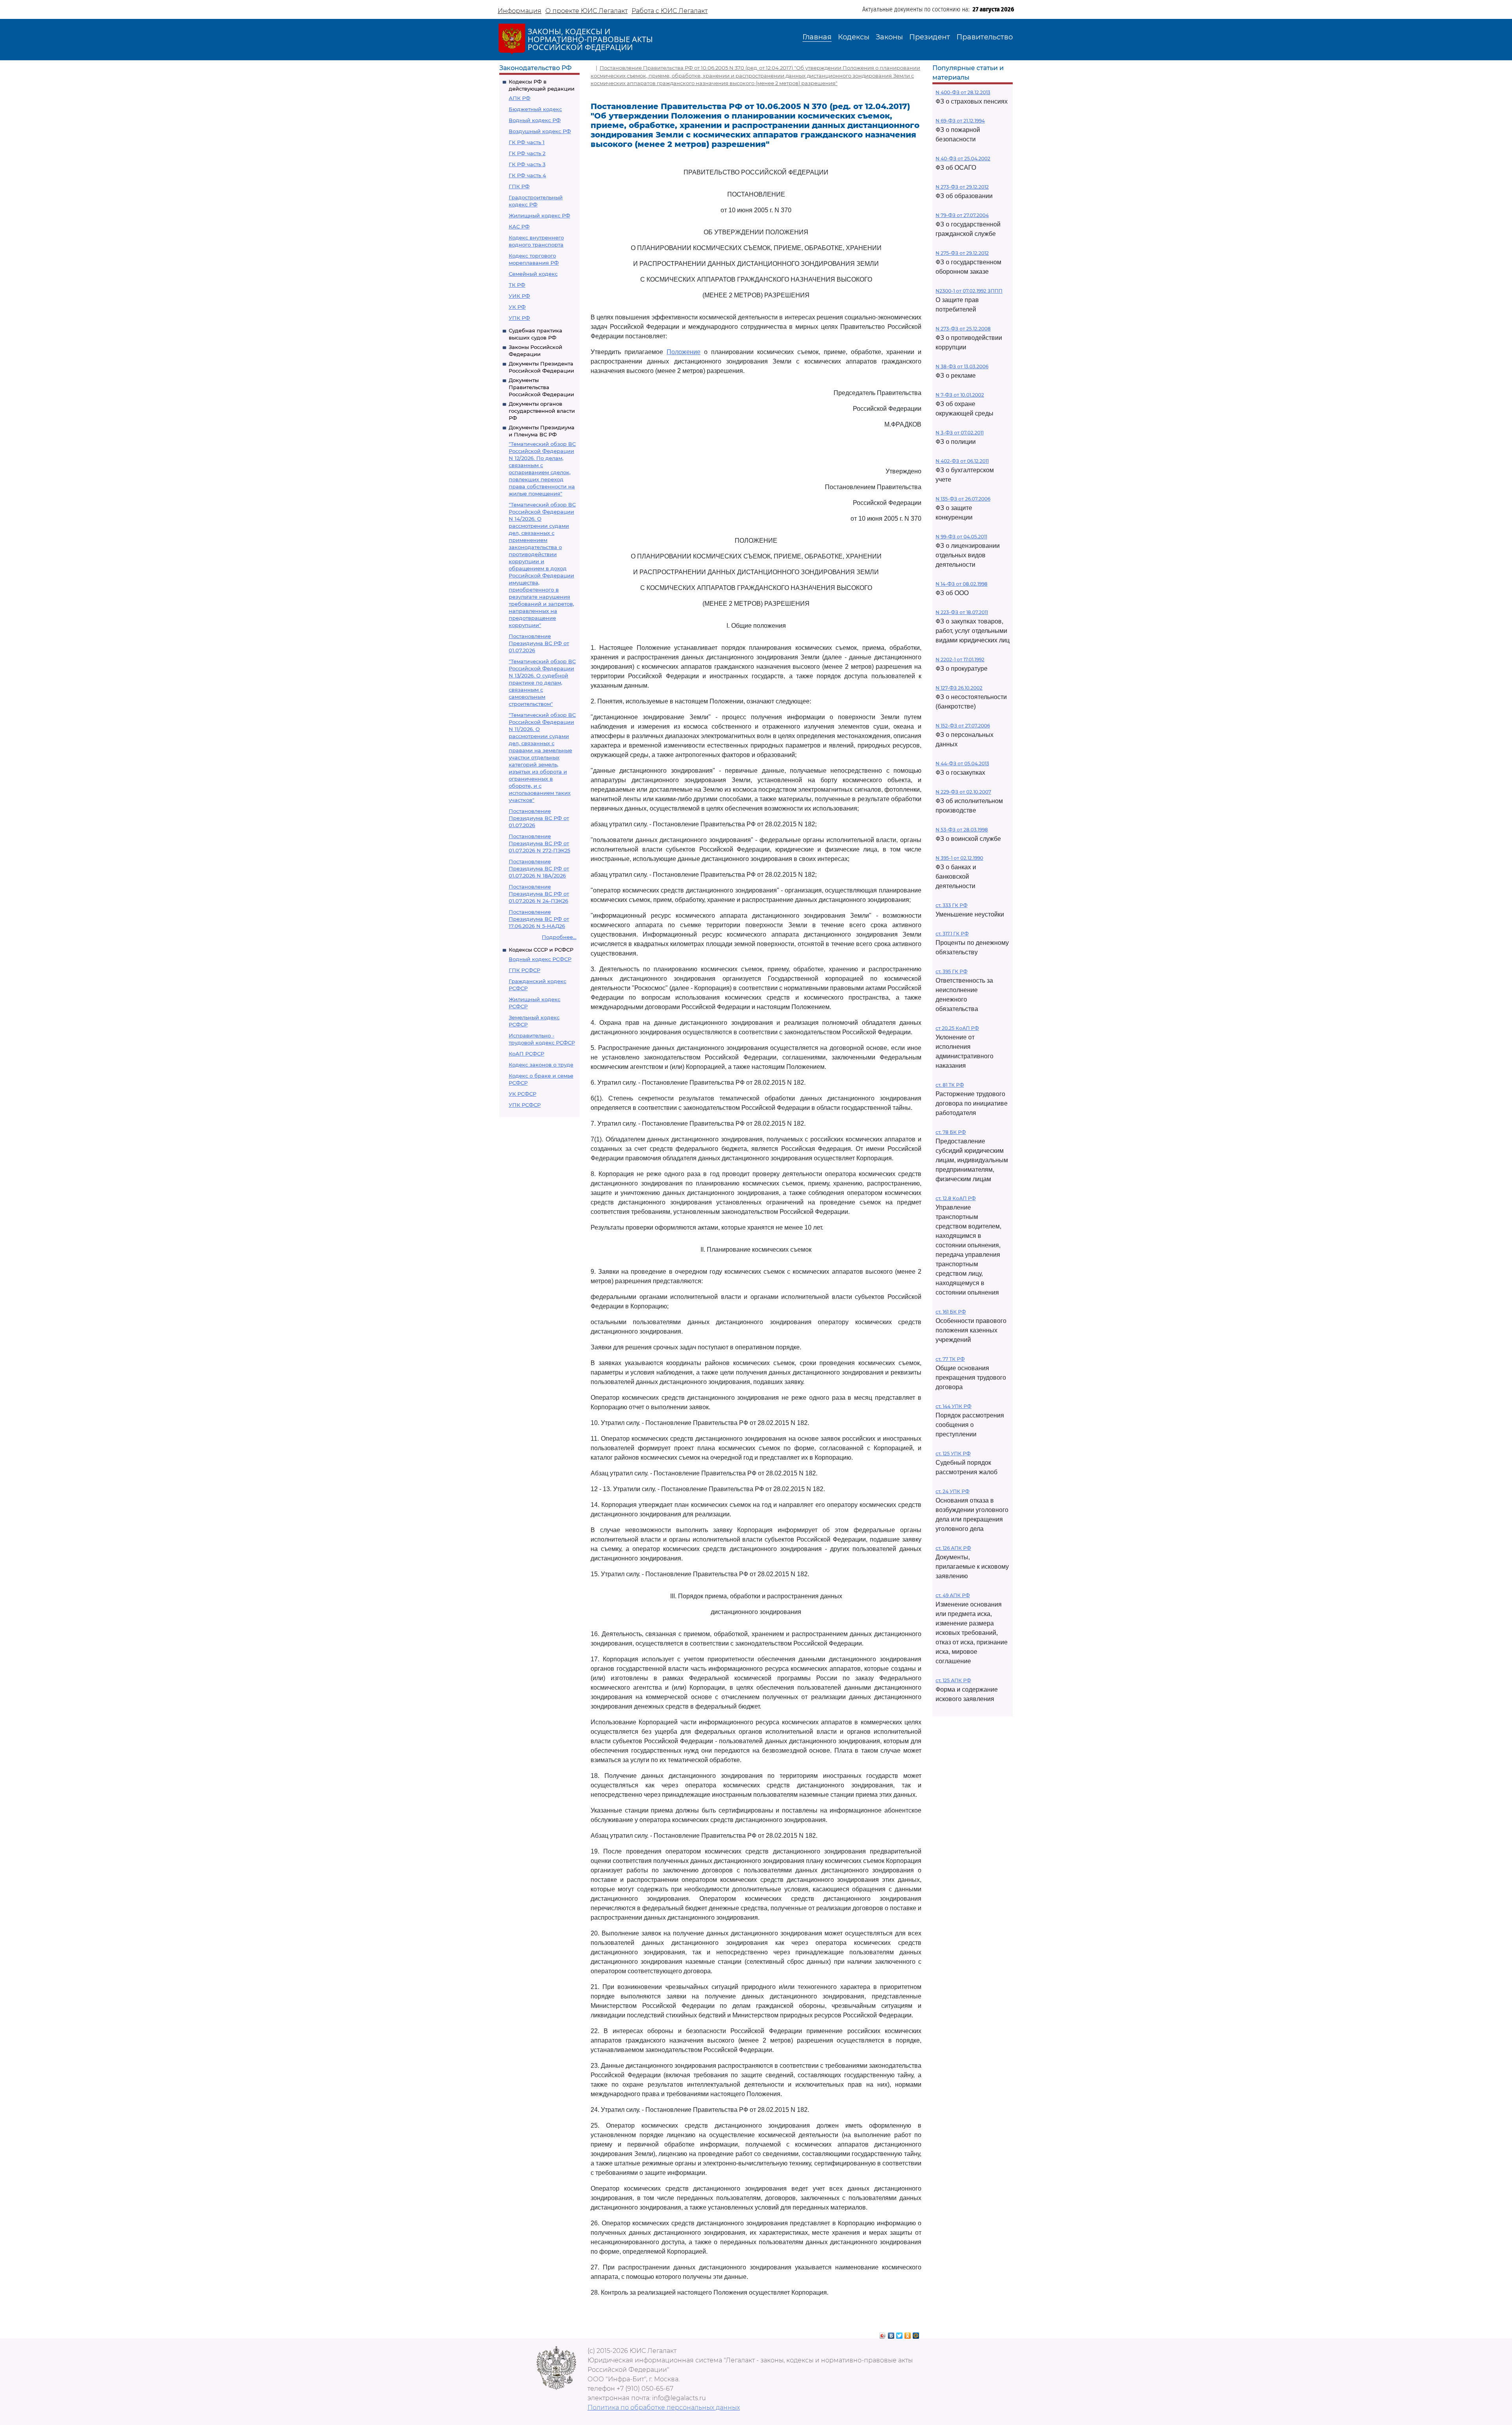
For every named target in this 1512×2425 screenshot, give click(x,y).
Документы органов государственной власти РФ (542, 411)
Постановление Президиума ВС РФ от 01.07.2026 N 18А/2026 (539, 868)
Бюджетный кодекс (535, 109)
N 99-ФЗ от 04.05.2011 (961, 537)
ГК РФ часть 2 (527, 153)
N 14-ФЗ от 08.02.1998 (962, 584)
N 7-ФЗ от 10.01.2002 (960, 395)
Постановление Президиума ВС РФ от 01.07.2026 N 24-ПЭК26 (539, 894)
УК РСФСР (523, 1094)
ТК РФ (517, 285)
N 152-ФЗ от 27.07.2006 (963, 726)
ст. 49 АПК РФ (953, 1595)
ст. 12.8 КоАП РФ (956, 1198)
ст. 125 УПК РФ (953, 1454)
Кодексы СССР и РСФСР (541, 950)
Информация (520, 11)
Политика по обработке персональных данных (664, 2407)
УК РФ (517, 307)
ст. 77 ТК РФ (950, 1359)
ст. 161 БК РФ (951, 1312)
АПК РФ (520, 98)
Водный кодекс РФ (535, 120)
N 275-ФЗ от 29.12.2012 (962, 253)
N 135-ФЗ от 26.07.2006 (963, 499)
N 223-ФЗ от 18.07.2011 (962, 612)
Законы (889, 37)
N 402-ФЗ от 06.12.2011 (962, 461)
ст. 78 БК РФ (951, 1132)
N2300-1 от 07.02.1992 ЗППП (969, 291)
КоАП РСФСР (526, 1054)
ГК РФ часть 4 (527, 175)
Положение (684, 352)
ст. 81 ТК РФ (950, 1085)
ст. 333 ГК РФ (951, 905)
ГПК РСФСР (524, 970)
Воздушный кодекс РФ (540, 131)
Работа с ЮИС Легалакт (670, 11)
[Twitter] (900, 2334)
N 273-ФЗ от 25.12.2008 (963, 329)
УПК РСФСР (525, 1105)
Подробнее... (559, 937)
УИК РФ (519, 296)
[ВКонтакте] (891, 2334)
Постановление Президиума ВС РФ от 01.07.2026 (539, 643)
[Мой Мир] (916, 2334)
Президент (930, 37)
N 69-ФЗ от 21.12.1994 (960, 121)
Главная (817, 37)
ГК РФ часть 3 (527, 164)
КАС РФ (519, 226)
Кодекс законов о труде (541, 1065)
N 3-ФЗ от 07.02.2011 (960, 433)
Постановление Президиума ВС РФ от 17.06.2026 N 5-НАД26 (539, 919)
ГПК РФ (519, 186)
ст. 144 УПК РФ (953, 1406)
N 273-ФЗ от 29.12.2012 (962, 187)
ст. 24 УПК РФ (952, 1491)
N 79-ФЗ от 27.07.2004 (962, 215)
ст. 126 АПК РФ (953, 1548)
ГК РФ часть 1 (527, 142)
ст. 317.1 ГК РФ (952, 934)
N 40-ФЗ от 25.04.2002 (963, 159)
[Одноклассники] (908, 2334)
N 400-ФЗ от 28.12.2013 (963, 92)
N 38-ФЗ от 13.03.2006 (962, 366)
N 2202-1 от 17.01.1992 (960, 660)
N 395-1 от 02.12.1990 (959, 858)
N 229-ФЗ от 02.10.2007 (963, 792)
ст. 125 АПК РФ (953, 1680)
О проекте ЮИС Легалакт (586, 11)
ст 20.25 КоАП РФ (957, 1028)
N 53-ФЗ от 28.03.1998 (962, 830)
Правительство (985, 37)
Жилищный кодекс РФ (539, 215)
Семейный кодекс (533, 274)
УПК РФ (519, 318)
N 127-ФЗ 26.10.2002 (959, 688)
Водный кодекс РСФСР (540, 959)
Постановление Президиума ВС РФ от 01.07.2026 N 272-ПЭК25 (539, 843)
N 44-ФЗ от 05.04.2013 (962, 763)
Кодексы (854, 37)
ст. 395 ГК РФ (951, 971)
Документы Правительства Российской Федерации (541, 387)
